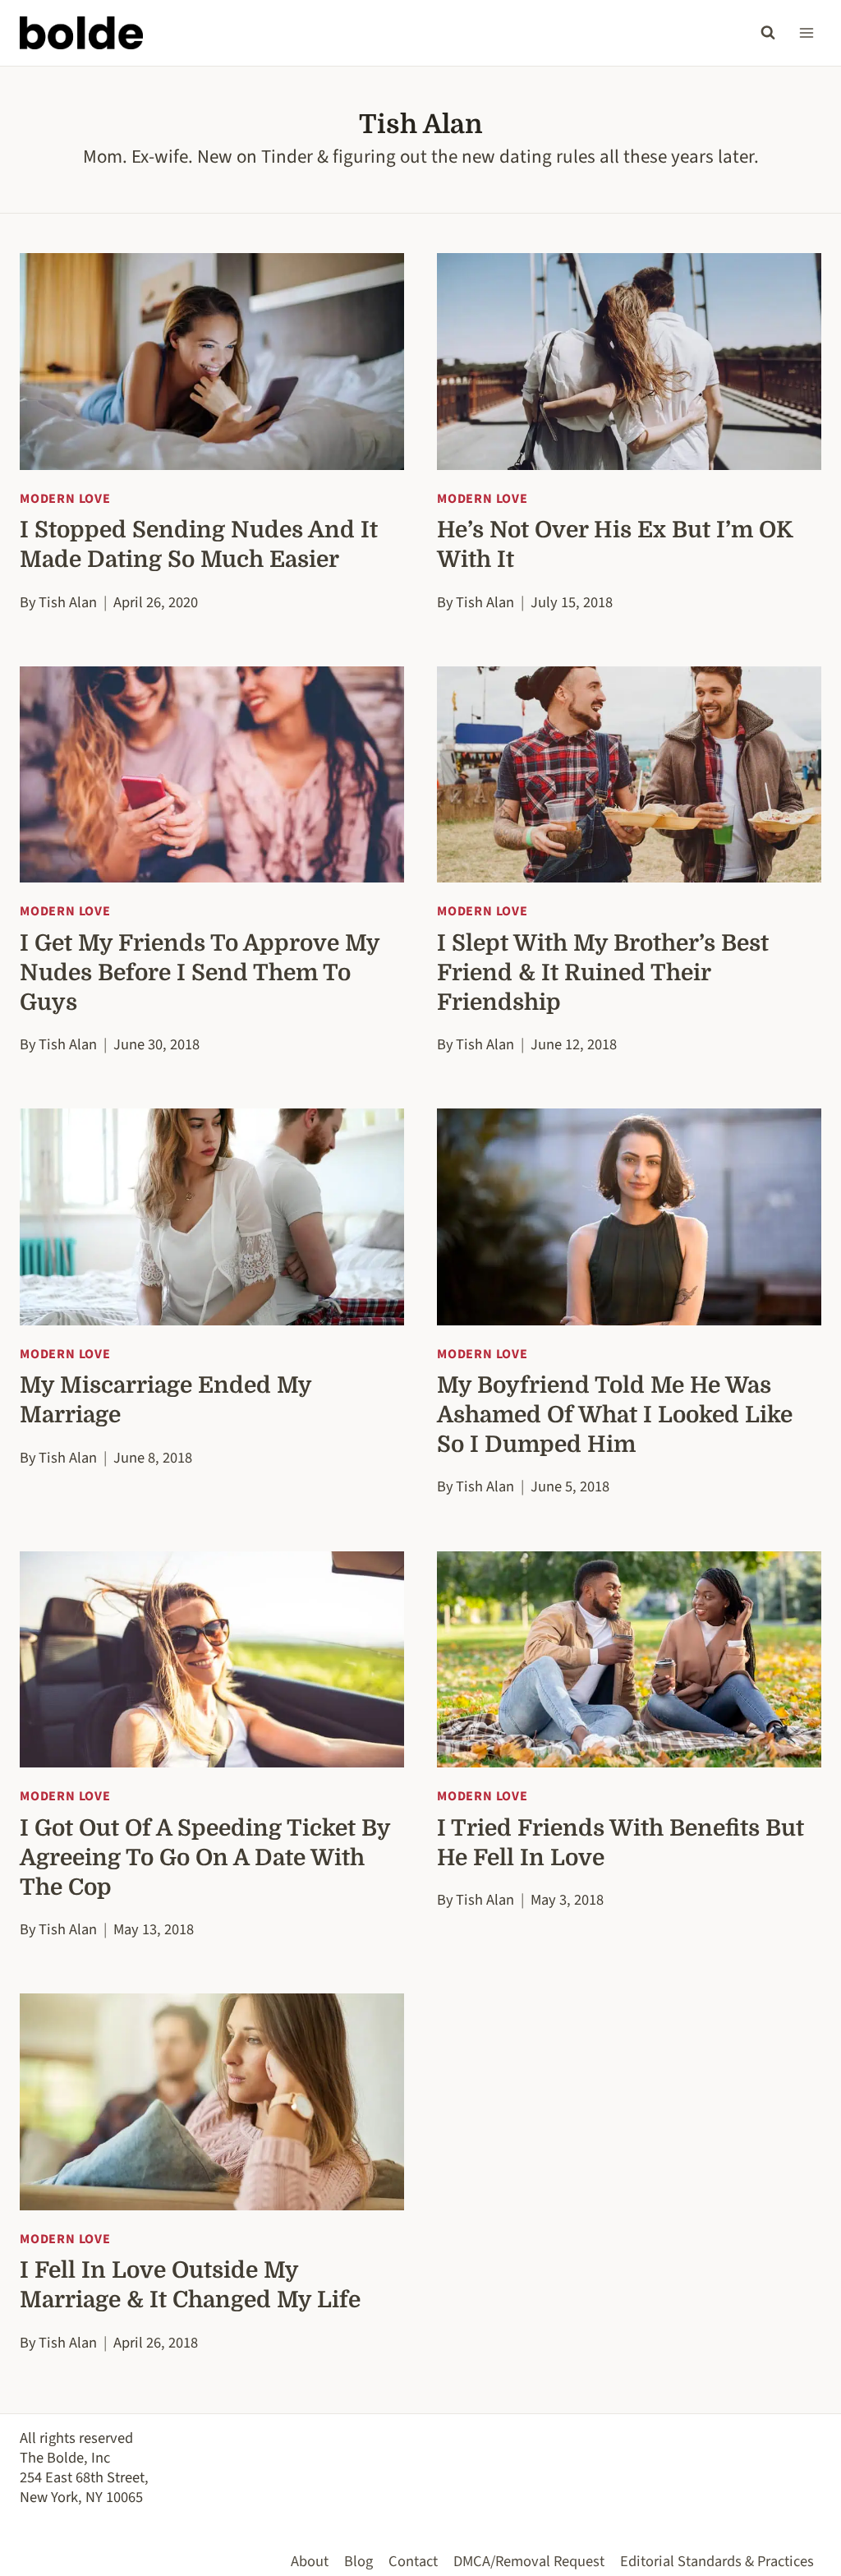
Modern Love (65, 499)
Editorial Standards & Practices (717, 2561)
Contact (413, 2561)
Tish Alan (68, 602)
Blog (358, 2561)
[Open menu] (806, 32)
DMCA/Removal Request (529, 2561)
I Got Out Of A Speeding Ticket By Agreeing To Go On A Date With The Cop (205, 1858)
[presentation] (212, 361)
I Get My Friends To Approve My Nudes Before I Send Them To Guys (200, 973)
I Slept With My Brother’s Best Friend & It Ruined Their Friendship (603, 973)
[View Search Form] (768, 33)
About (310, 2561)
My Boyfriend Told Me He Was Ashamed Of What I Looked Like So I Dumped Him (615, 1415)
